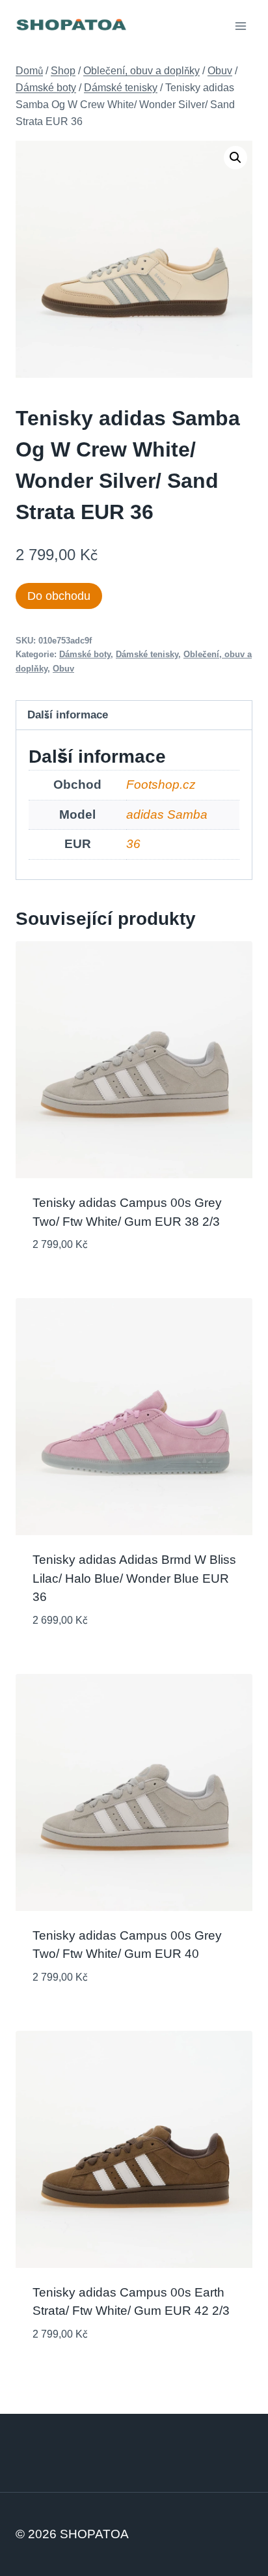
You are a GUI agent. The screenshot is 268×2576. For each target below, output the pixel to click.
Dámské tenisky (147, 654)
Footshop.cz (161, 785)
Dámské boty (85, 654)
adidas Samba (167, 814)
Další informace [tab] (68, 715)
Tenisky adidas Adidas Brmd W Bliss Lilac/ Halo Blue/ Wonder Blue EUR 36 (134, 1578)
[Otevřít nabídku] (240, 26)
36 (133, 844)
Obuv (63, 669)
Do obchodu (59, 596)
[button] (235, 158)
